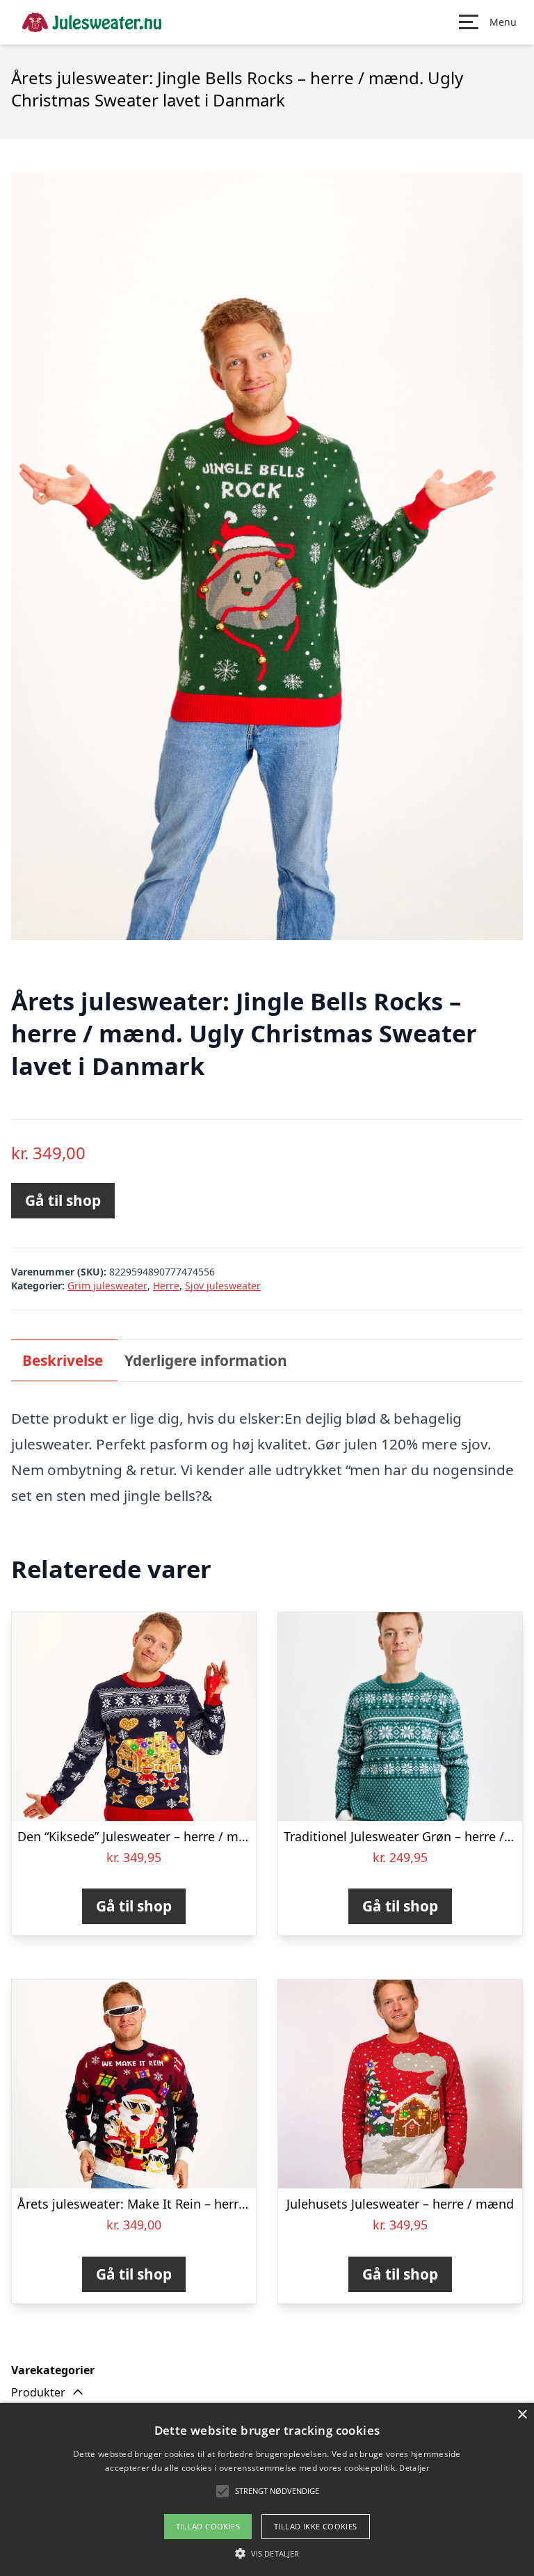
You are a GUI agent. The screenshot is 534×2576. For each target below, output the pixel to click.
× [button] (522, 2415)
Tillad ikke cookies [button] (316, 2526)
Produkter (38, 2392)
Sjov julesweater (223, 1286)
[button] (277, 2491)
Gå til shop (63, 1200)
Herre (166, 1286)
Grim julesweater (107, 1286)
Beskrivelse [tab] (63, 1360)
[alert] (267, 2489)
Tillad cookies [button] (208, 2526)
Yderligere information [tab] (206, 1360)
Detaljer (414, 2468)
